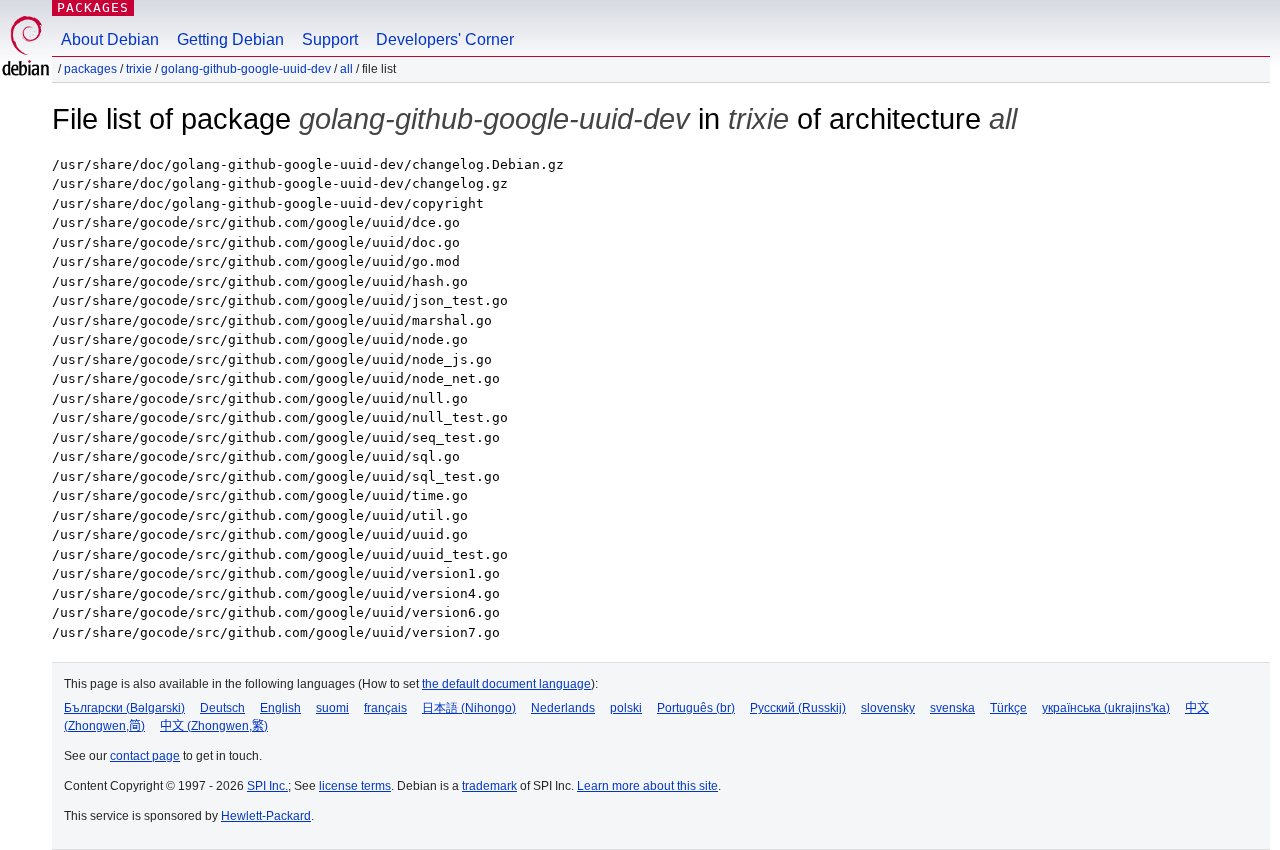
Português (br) (696, 708)
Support (330, 39)
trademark (489, 786)
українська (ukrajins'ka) (1106, 708)
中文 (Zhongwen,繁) (214, 726)
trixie (139, 69)
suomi (332, 708)
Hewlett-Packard (266, 816)
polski (626, 708)
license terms (355, 786)
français (385, 708)
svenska (952, 708)
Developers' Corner (445, 39)
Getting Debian (230, 39)
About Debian (110, 39)
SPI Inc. (267, 786)
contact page (145, 756)
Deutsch (222, 708)
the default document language (506, 684)
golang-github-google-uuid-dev (246, 69)
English (280, 708)
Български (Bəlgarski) (124, 708)
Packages (93, 7)
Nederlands (563, 708)
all (346, 69)
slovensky (888, 708)
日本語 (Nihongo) (469, 708)
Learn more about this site (647, 786)
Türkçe (1008, 708)
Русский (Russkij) (798, 708)
